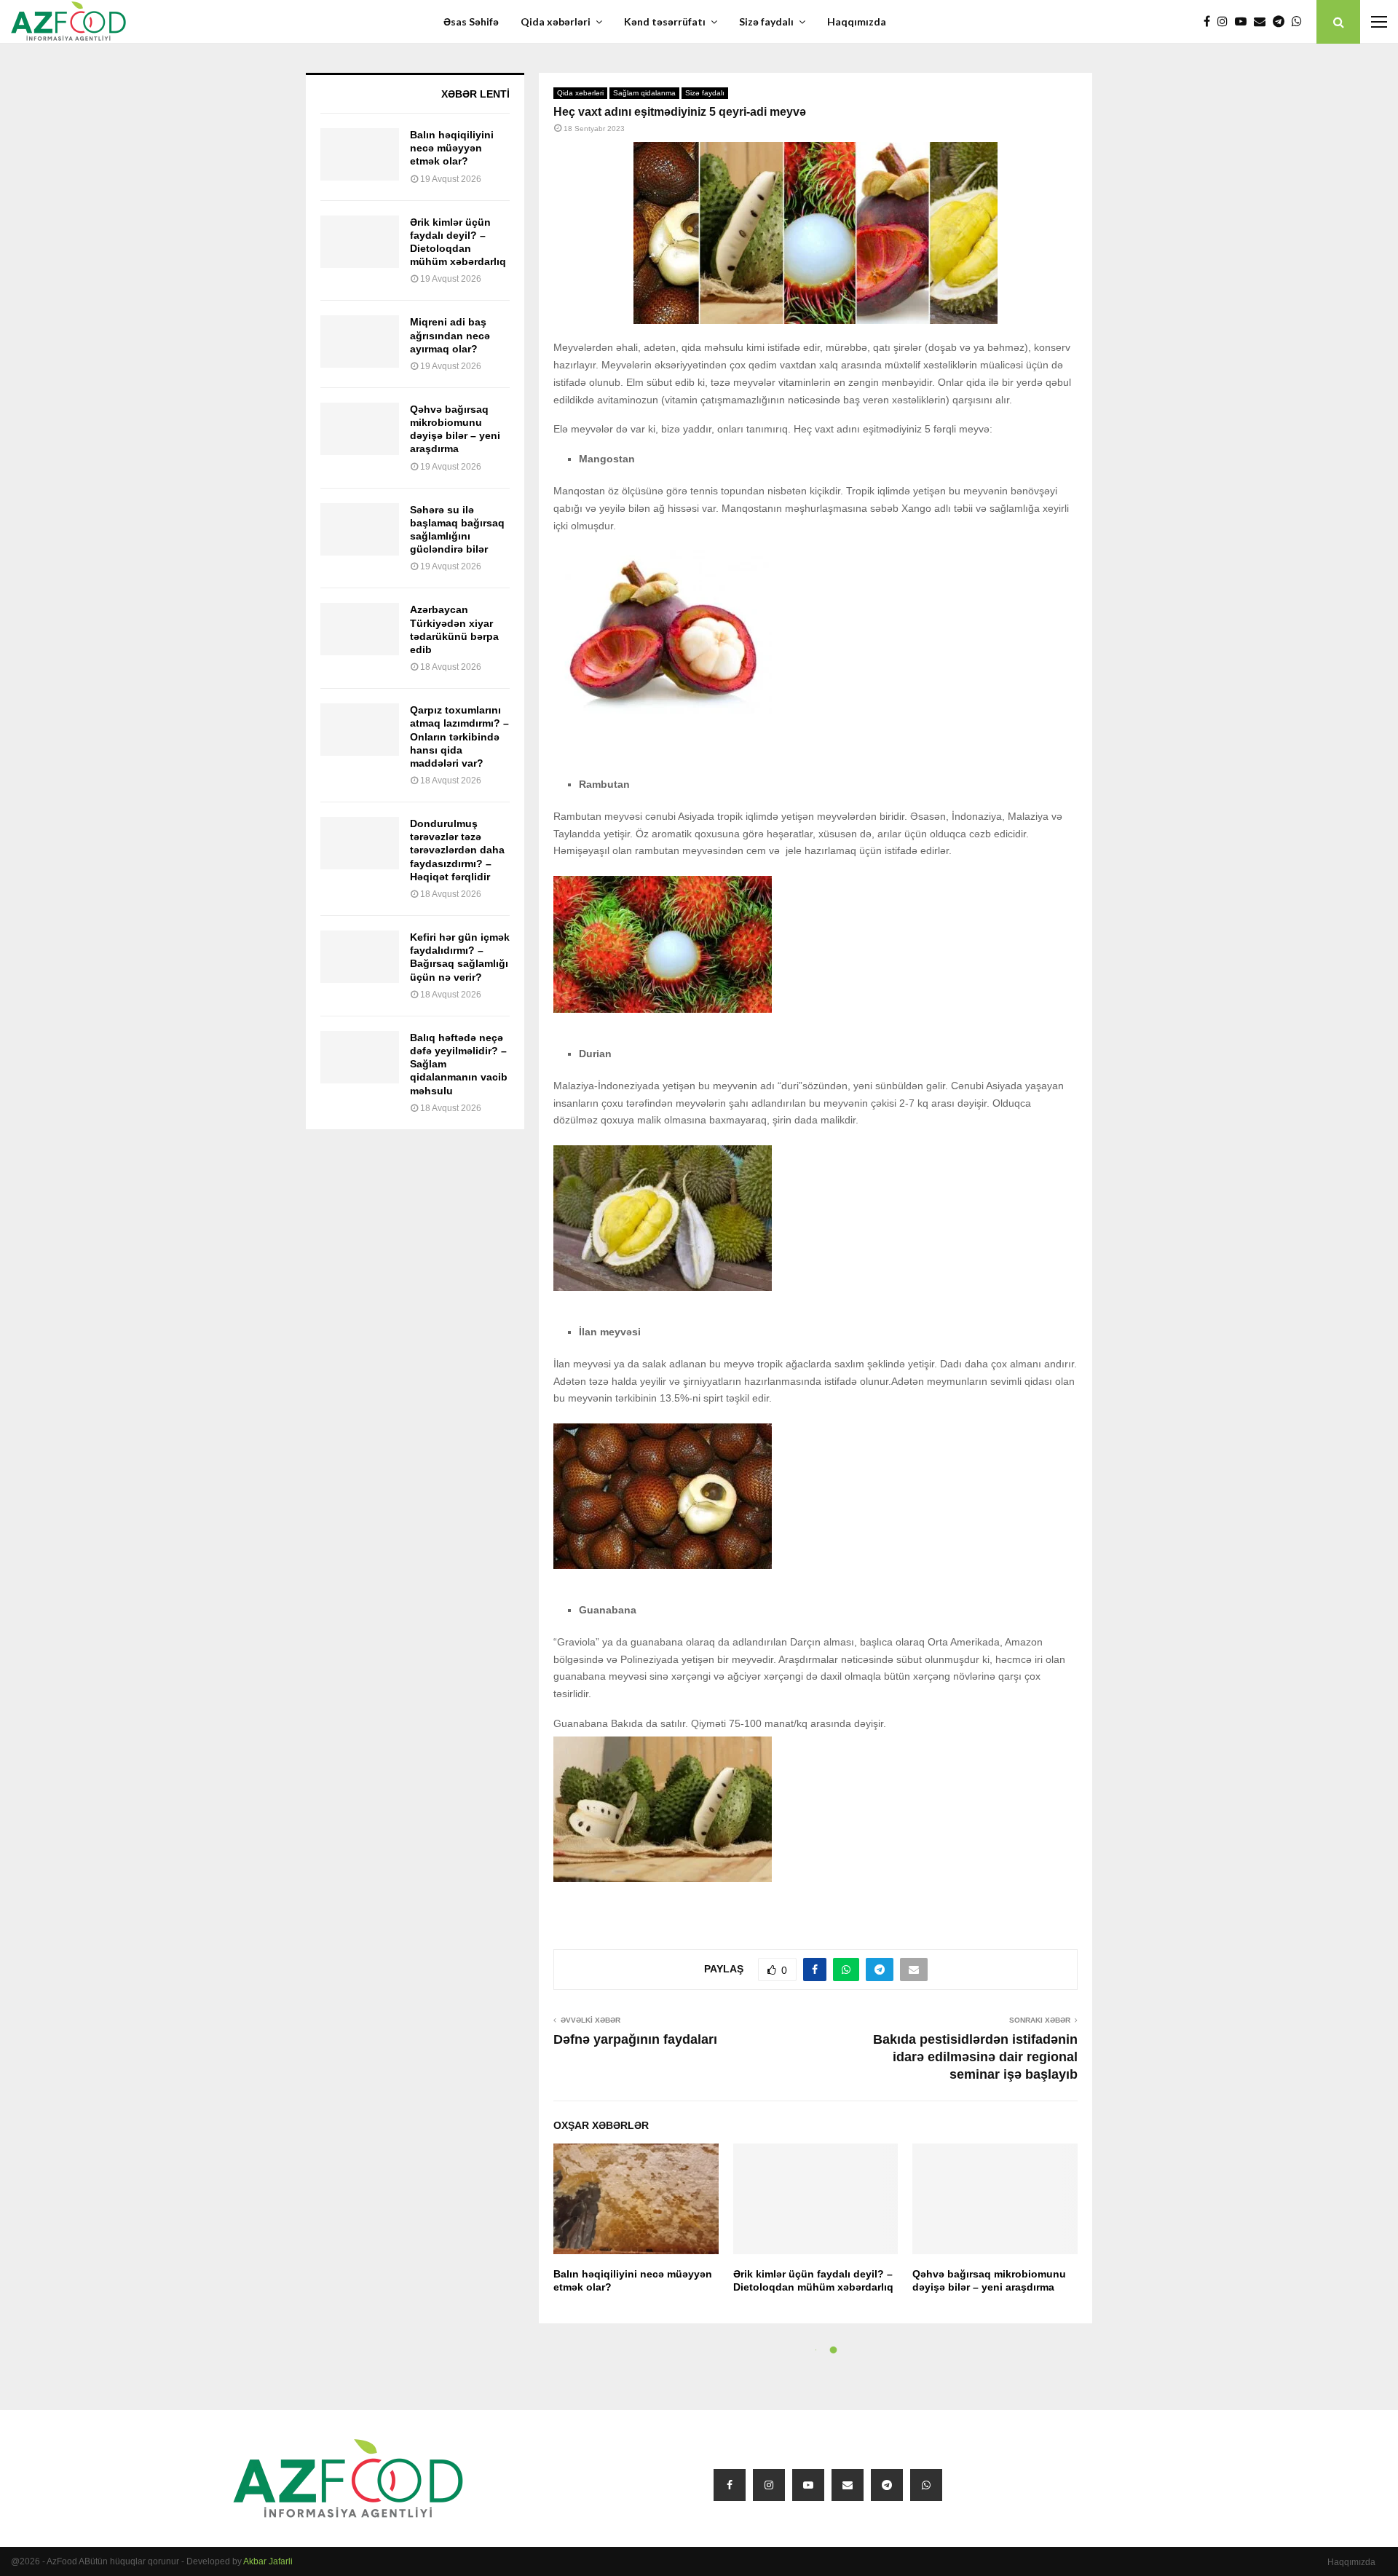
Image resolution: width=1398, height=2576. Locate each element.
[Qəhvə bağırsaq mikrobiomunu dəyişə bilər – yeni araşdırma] (360, 429)
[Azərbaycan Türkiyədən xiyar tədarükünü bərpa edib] (360, 629)
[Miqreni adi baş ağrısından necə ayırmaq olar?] (360, 341)
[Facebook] (1211, 22)
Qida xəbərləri (556, 21)
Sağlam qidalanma (644, 93)
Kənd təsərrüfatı (665, 21)
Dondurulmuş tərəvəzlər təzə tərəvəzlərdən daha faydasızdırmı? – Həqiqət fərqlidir (457, 850)
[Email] (1263, 22)
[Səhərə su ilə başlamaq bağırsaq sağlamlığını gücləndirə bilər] (360, 529)
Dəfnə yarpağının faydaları (635, 2039)
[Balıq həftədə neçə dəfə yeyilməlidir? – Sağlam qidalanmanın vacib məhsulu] (360, 1057)
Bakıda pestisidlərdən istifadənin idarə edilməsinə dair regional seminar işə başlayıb (975, 2057)
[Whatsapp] (1300, 22)
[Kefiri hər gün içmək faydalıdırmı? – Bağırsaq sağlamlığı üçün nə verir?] (360, 957)
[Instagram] (1226, 22)
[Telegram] (1282, 22)
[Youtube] (1244, 22)
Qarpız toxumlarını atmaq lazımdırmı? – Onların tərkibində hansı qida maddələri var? (459, 736)
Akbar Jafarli (268, 2561)
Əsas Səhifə (471, 21)
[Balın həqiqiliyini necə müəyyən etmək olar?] (360, 154)
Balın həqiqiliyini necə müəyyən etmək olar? (452, 148)
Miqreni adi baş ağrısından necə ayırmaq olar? (450, 335)
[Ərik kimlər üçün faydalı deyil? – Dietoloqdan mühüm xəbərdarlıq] (360, 242)
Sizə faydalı (766, 21)
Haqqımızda (857, 21)
